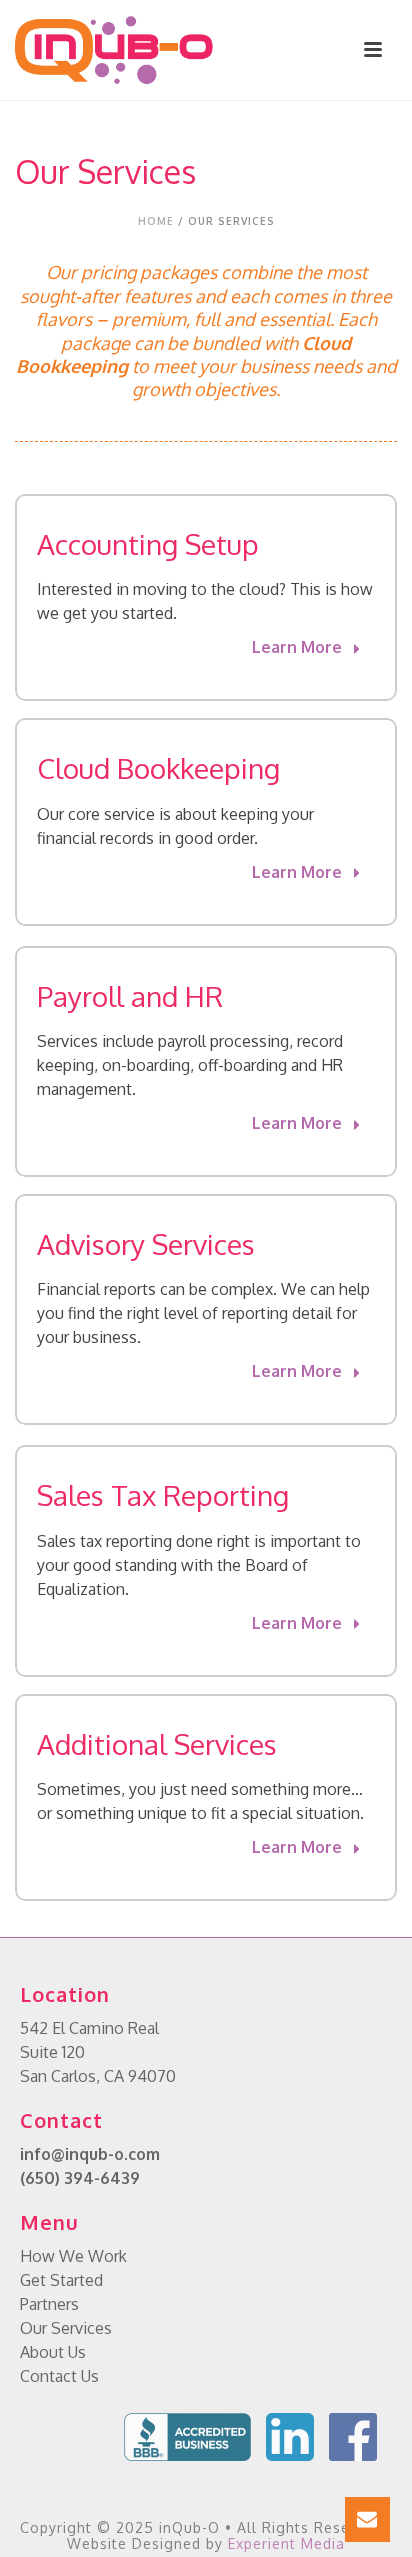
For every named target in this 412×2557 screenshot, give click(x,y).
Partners (49, 2304)
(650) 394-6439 (80, 2178)
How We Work (73, 2256)
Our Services (66, 2328)
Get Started (61, 2280)
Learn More (299, 647)
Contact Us (59, 2376)
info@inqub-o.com (90, 2154)
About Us (53, 2352)
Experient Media (286, 2543)
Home (156, 221)
